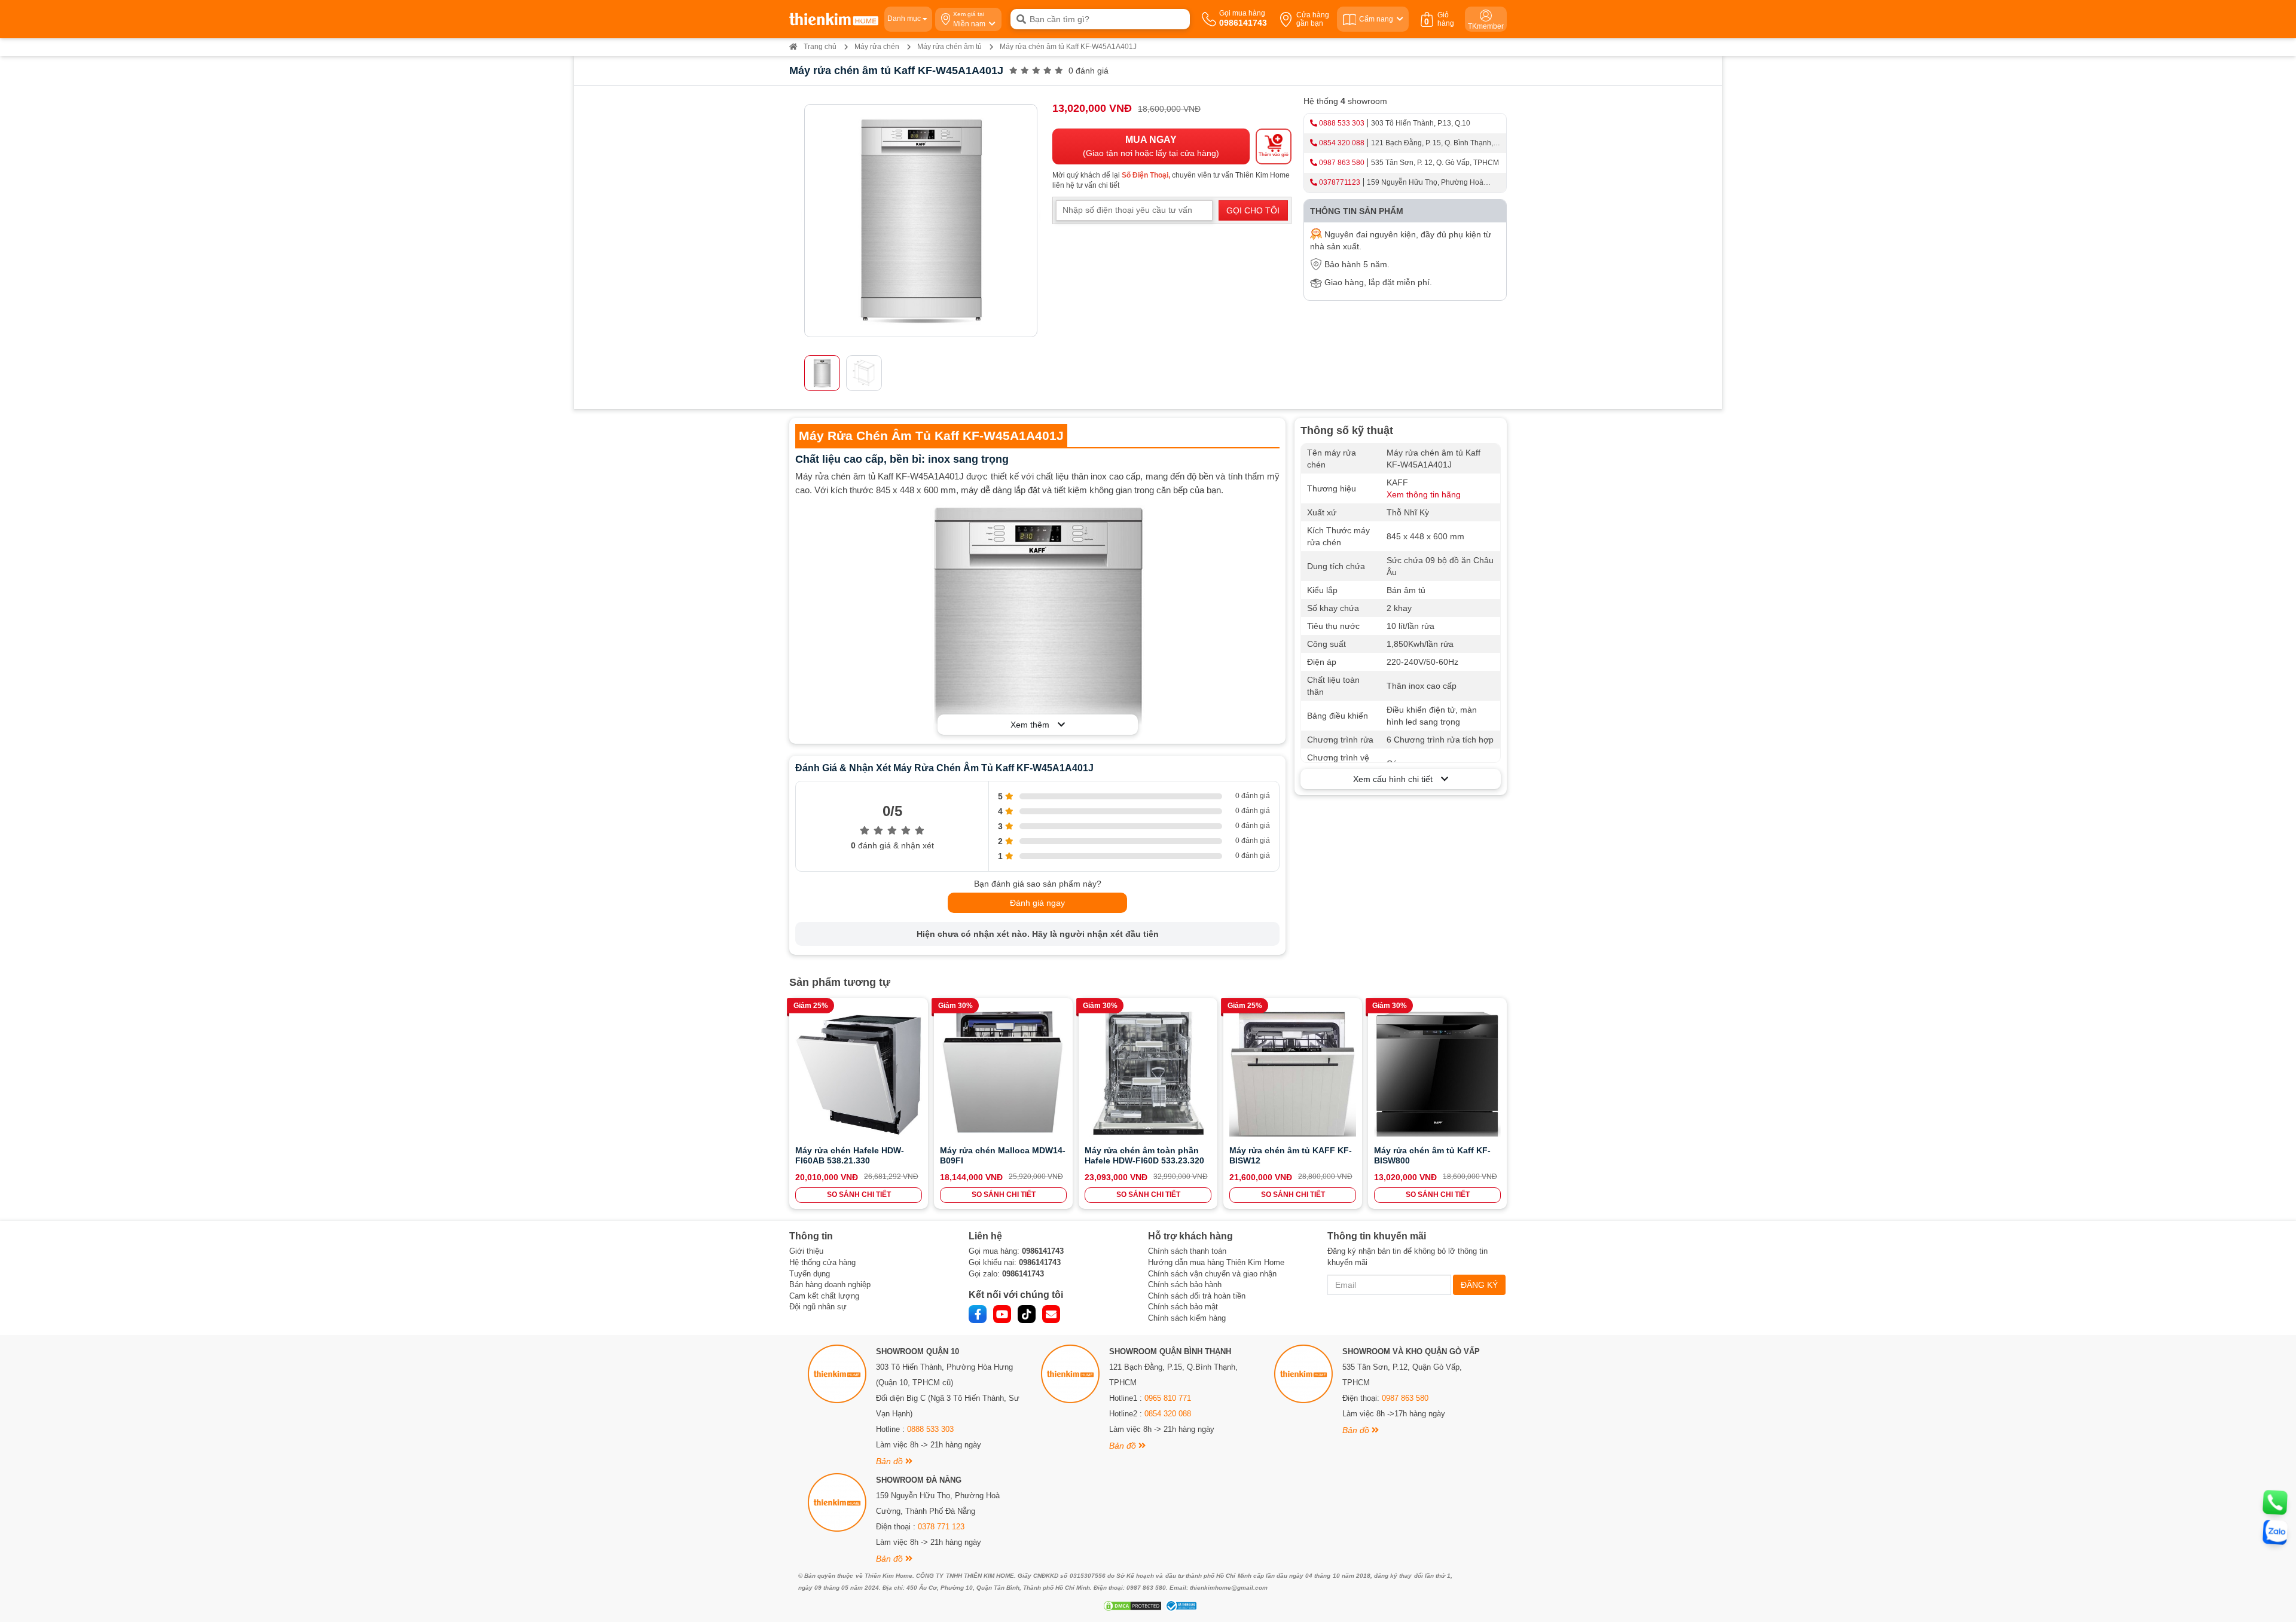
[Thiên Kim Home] (834, 19)
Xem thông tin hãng (1424, 494)
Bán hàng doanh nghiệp (830, 1285)
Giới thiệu (806, 1251)
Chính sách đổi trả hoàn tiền (1197, 1296)
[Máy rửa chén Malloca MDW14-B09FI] (1003, 1073)
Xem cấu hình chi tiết (1397, 779)
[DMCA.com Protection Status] (1131, 1606)
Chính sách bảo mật (1183, 1307)
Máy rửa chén (877, 47)
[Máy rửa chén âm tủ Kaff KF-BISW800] (1437, 1073)
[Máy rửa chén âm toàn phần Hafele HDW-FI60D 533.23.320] (1148, 1073)
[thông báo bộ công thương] (1180, 1606)
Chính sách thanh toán (1187, 1251)
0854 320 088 (1342, 143)
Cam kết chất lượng (824, 1296)
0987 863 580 (1342, 163)
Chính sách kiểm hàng (1187, 1318)
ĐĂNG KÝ (1479, 1285)
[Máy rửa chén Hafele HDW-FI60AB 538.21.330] (859, 1073)
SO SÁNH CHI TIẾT (859, 1195)
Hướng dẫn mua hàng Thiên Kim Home (1216, 1262)
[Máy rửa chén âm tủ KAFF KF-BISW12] (1293, 1073)
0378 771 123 (941, 1527)
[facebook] (978, 1314)
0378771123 (1340, 182)
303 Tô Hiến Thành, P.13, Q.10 (1421, 123)
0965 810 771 (1168, 1398)
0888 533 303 (1342, 123)
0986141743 (1043, 1251)
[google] (1051, 1314)
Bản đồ (891, 1461)
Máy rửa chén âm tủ (949, 47)
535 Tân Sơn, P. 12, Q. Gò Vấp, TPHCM (1435, 163)
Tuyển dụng (810, 1274)
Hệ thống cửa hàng (822, 1262)
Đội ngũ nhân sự (818, 1307)
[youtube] (1002, 1314)
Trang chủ (820, 47)
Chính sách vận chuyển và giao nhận (1212, 1274)
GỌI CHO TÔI (1253, 210)
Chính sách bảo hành (1185, 1285)
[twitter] (1027, 1314)
